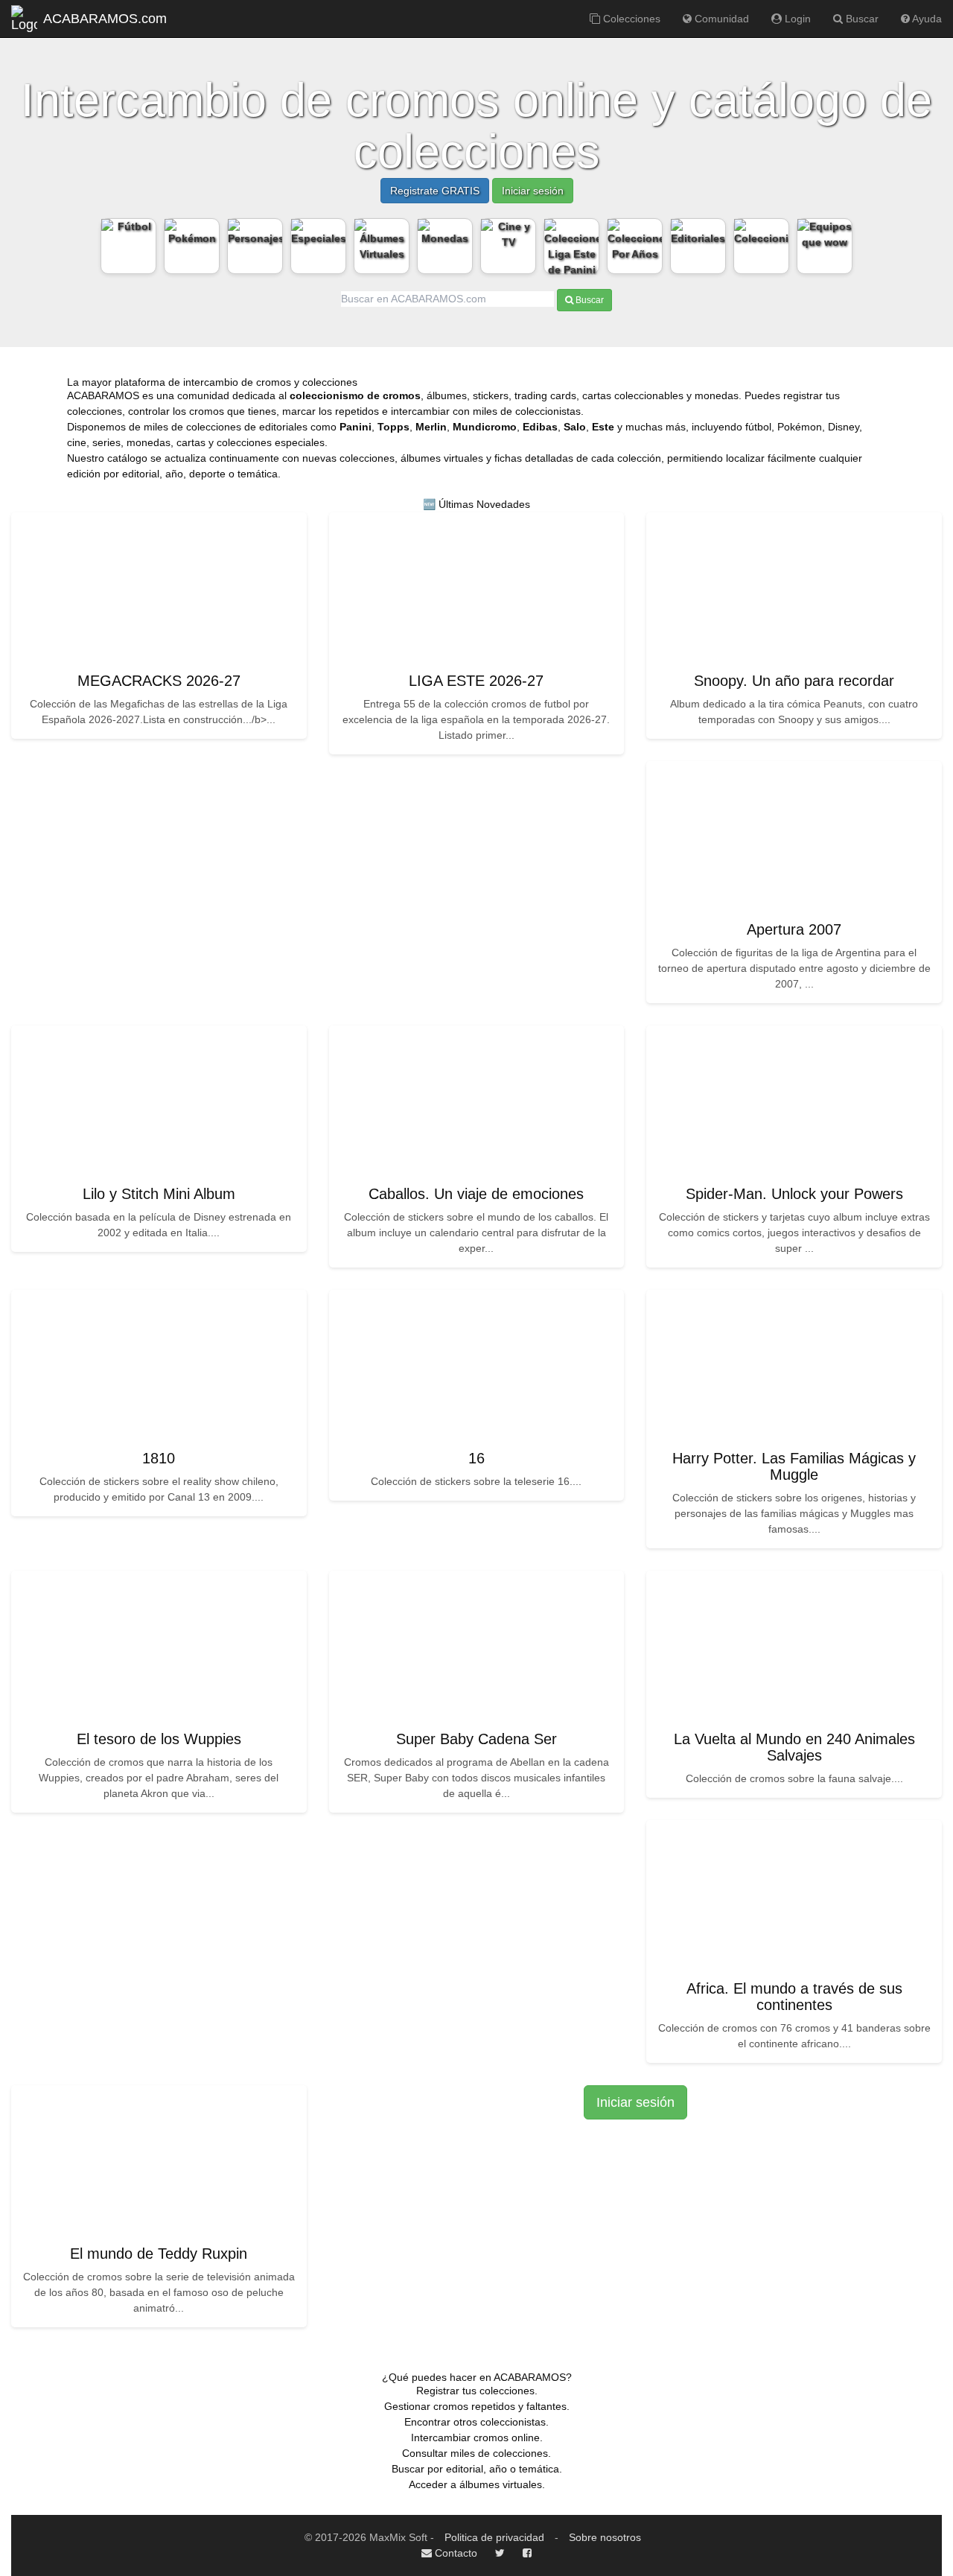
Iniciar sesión (533, 191)
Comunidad (720, 19)
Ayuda (926, 19)
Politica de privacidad (494, 2537)
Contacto (455, 2553)
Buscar (861, 19)
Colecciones (630, 19)
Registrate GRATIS (435, 191)
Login (796, 19)
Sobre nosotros (605, 2537)
